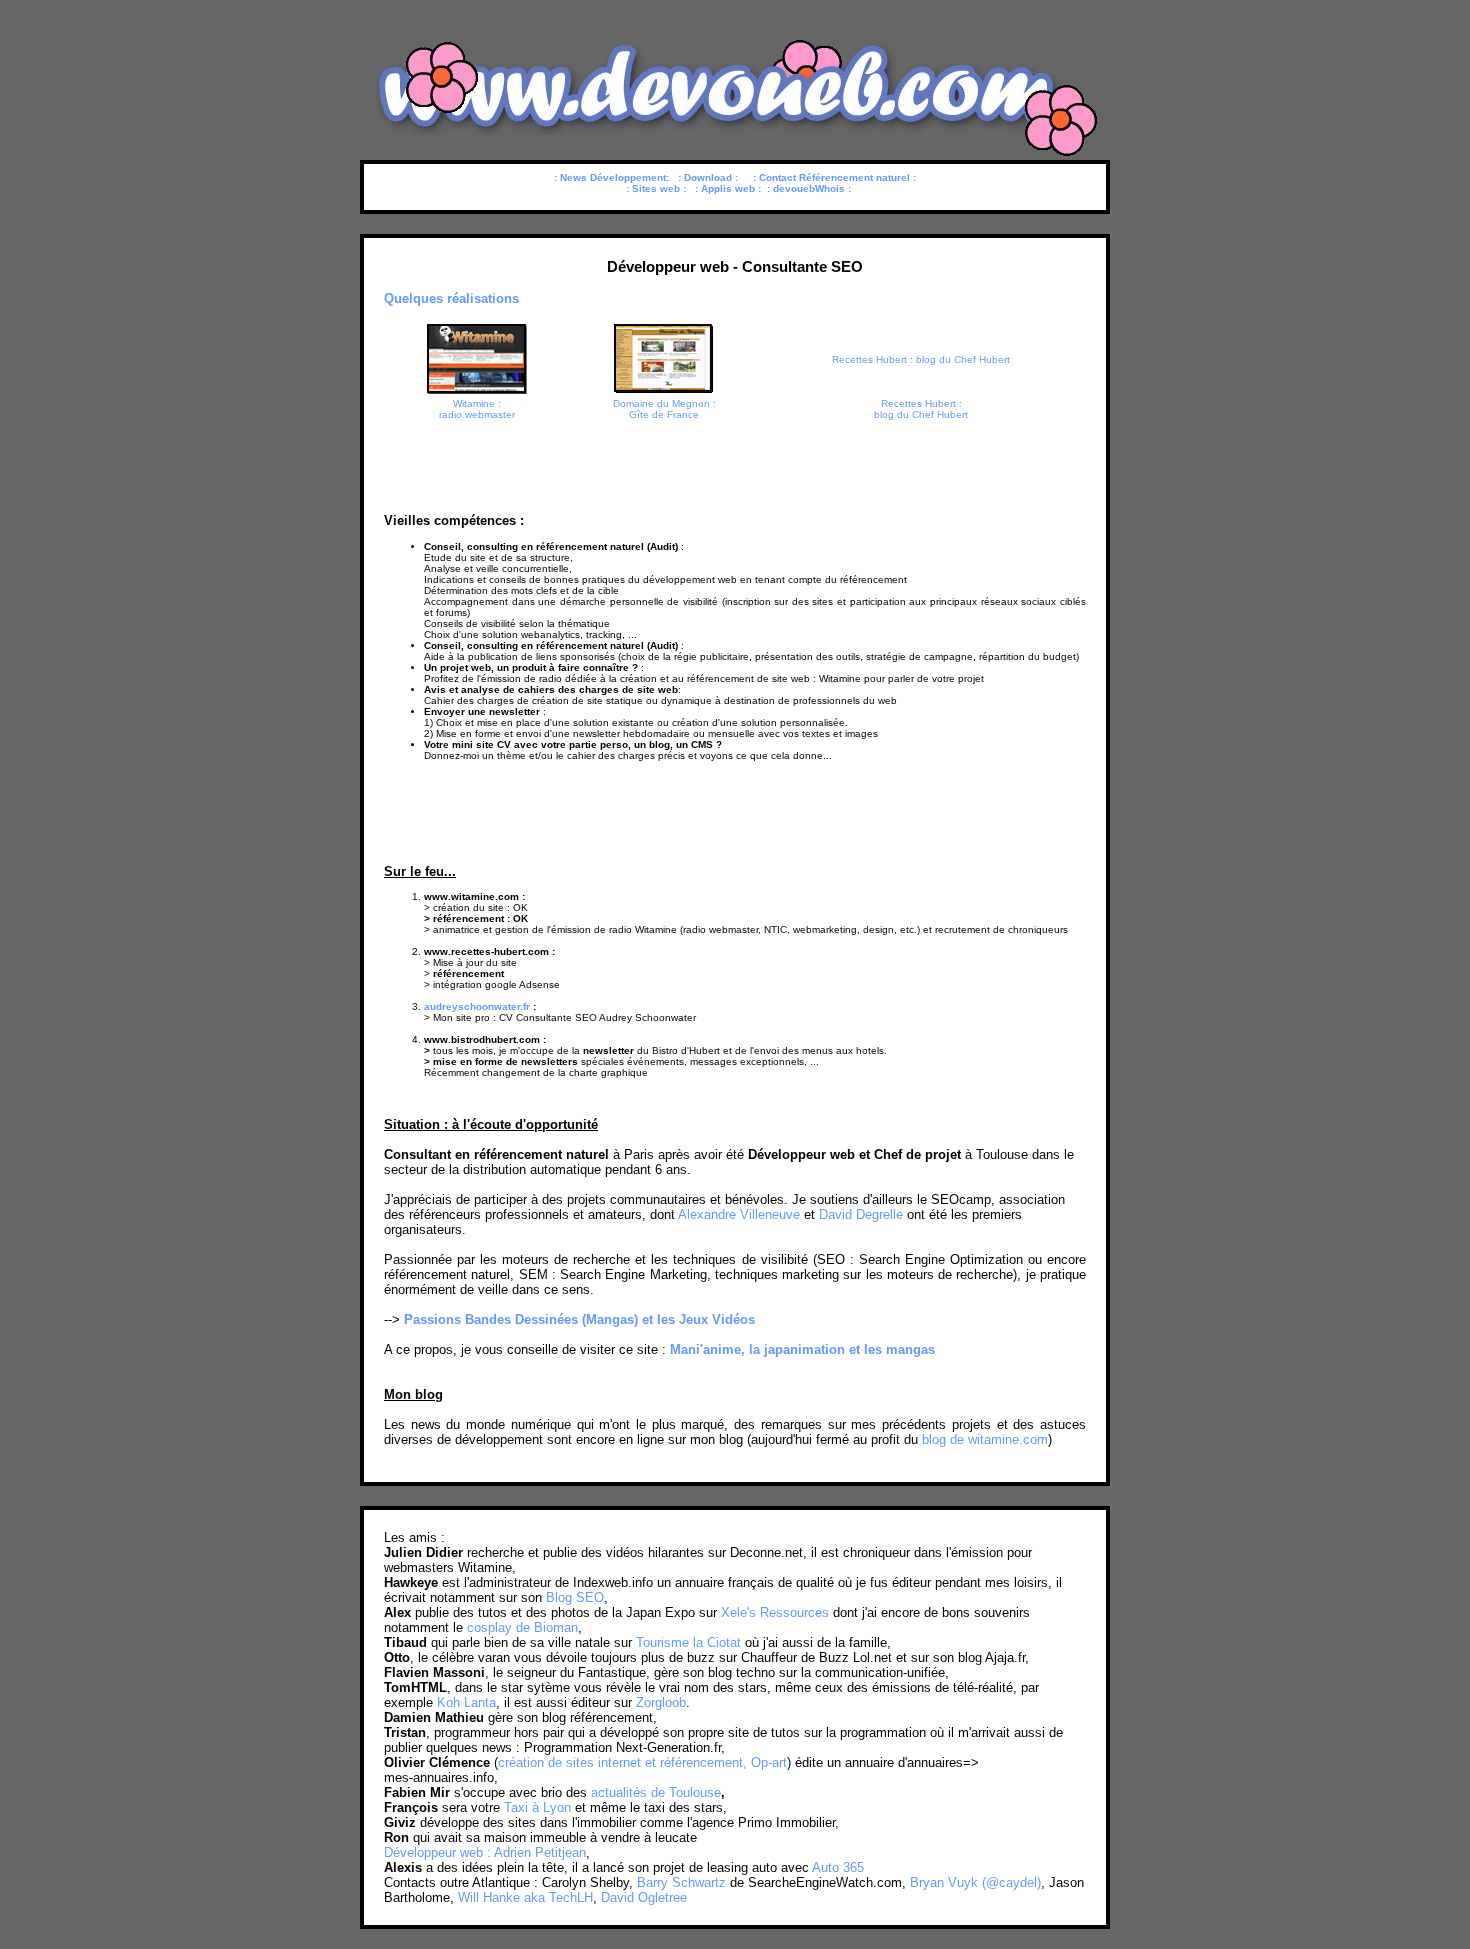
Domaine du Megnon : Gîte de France (664, 409)
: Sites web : (656, 188)
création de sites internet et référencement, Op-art (642, 1762)
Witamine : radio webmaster (477, 409)
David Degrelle (861, 1214)
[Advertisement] (735, 460)
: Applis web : (728, 188)
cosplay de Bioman (522, 1627)
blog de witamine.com (985, 1439)
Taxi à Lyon (537, 1807)
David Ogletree (644, 1897)
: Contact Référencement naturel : (834, 177)
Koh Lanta (466, 1702)
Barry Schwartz (681, 1882)
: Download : (708, 177)
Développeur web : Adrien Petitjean (485, 1852)
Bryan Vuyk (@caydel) (975, 1882)
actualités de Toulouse (656, 1792)
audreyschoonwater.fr (477, 1006)
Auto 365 (838, 1867)
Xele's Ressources (775, 1612)
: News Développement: (611, 177)
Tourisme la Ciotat (688, 1642)
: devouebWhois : (809, 188)
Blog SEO (575, 1597)
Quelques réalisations (451, 298)
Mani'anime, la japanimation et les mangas (802, 1349)
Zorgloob (661, 1702)
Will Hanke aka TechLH (525, 1897)
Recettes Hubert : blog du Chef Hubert (921, 359)
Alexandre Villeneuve (739, 1214)
